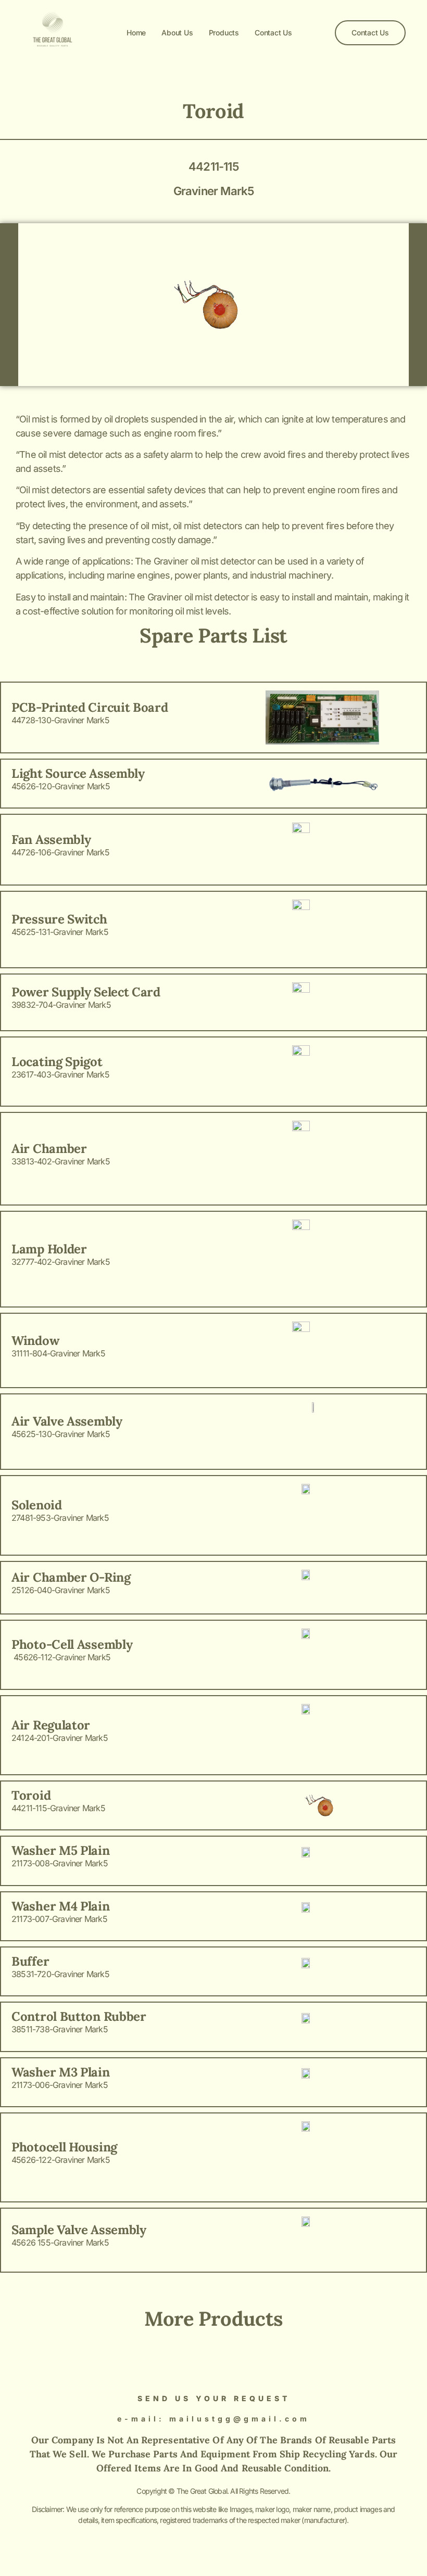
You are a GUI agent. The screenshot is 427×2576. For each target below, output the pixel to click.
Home (136, 33)
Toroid (213, 111)
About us (177, 33)
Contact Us (273, 33)
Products (224, 33)
